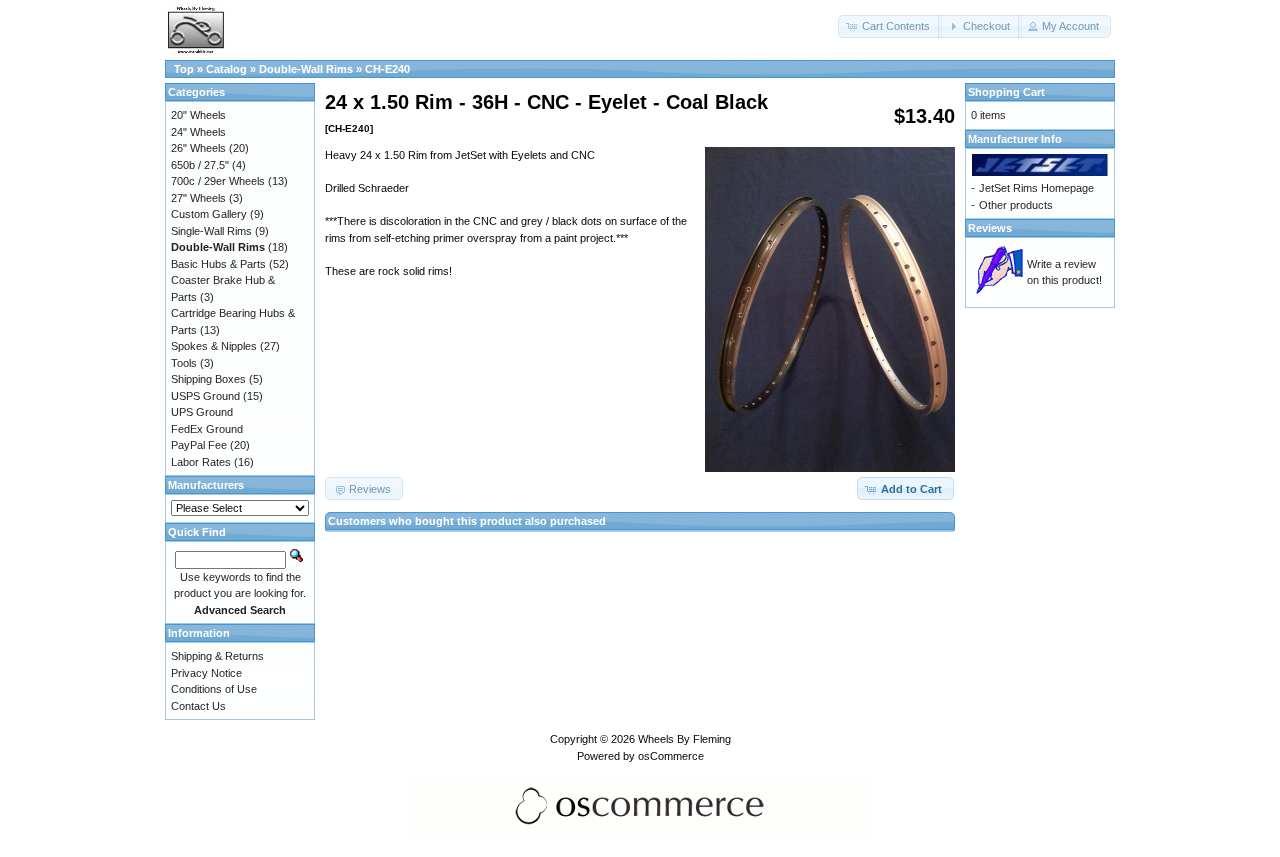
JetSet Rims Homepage (1036, 188)
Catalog (226, 69)
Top (184, 69)
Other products (1016, 205)
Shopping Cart (1006, 92)
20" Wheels (198, 115)
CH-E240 (387, 69)
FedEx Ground (207, 429)
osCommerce (671, 756)
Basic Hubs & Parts (218, 264)
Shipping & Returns (217, 656)
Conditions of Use (214, 689)
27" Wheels (198, 198)
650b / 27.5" (200, 165)
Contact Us (198, 706)
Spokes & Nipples (214, 346)
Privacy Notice (206, 673)
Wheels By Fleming (684, 739)
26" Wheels (198, 148)
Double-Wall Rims (306, 69)
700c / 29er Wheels (218, 181)
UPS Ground (202, 412)
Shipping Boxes (208, 379)
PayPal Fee (199, 445)
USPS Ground (205, 396)
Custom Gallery (209, 214)
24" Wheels (198, 132)
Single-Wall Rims (211, 231)
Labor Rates (201, 462)
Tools (184, 363)
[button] (890, 26)
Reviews (990, 228)
